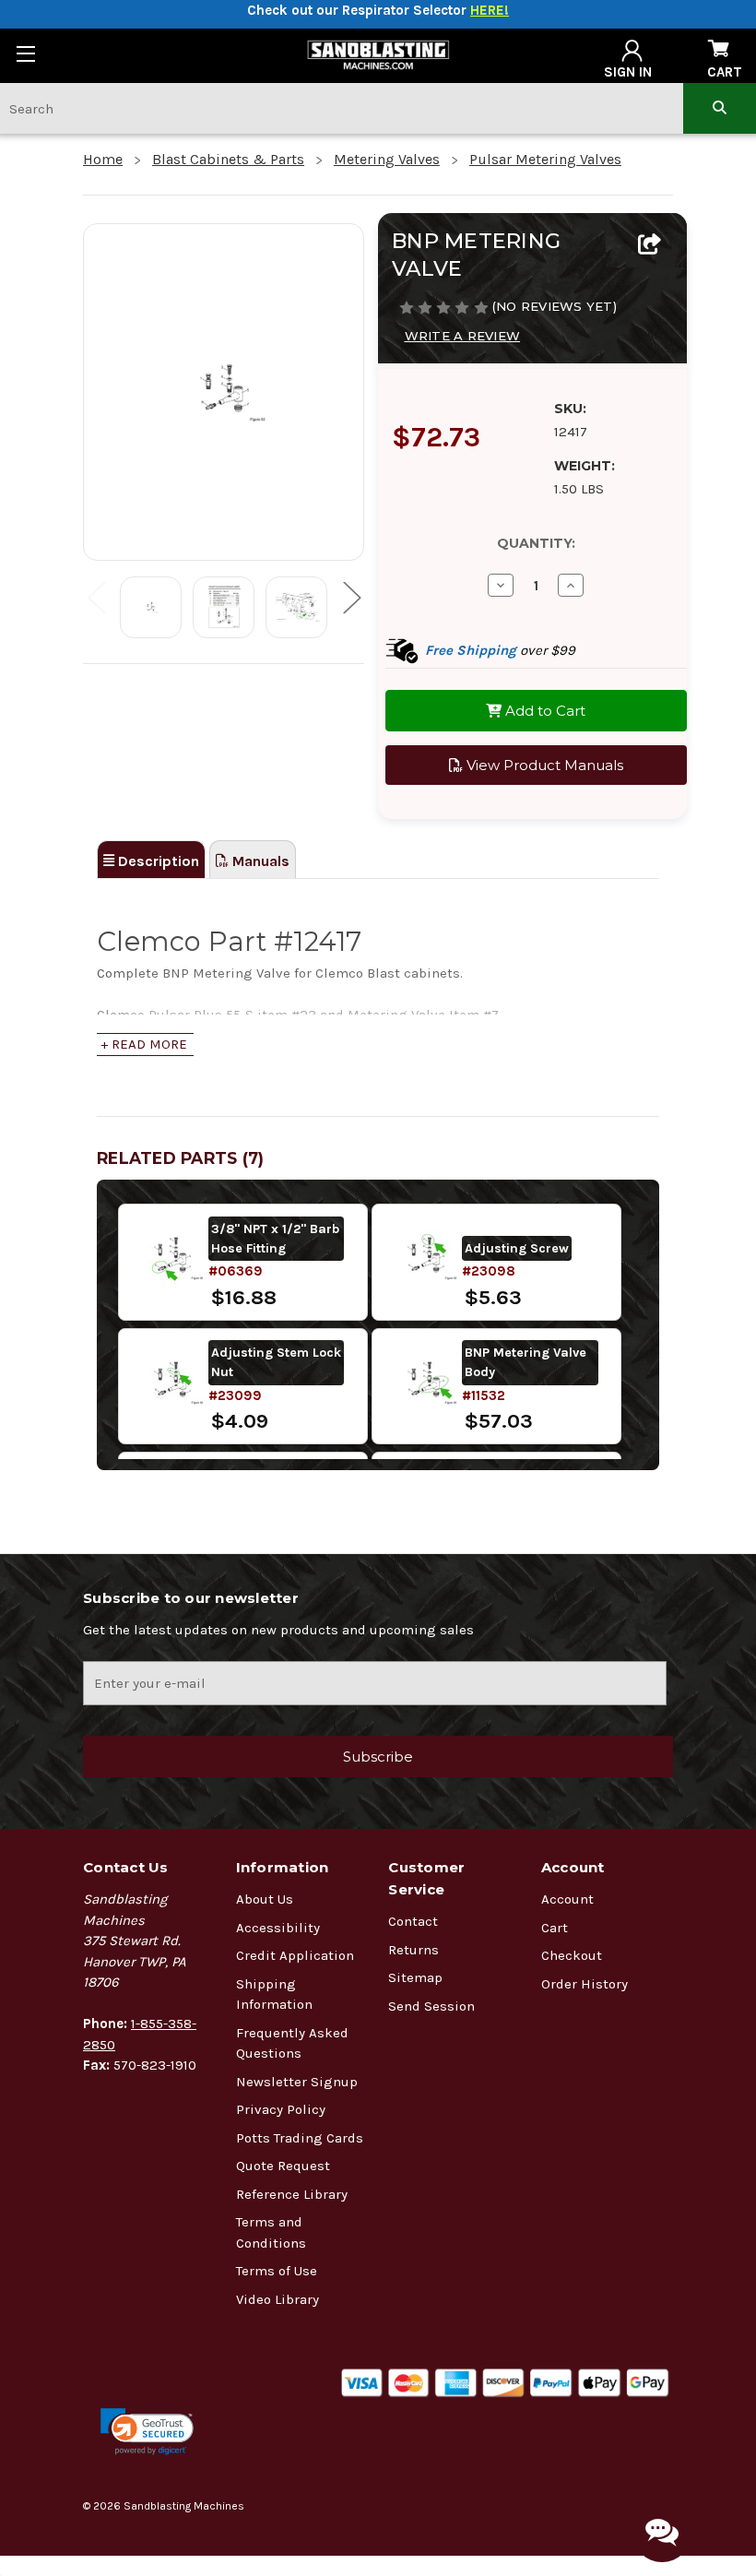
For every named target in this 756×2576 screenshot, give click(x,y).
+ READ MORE (144, 1044)
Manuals (259, 861)
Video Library (278, 2299)
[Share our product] (650, 245)
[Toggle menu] (25, 53)
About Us (265, 1899)
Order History (585, 1984)
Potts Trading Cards (300, 2138)
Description (157, 861)
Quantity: (536, 543)
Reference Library (292, 2194)
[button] (147, 2432)
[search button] (720, 108)
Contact (413, 1921)
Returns (413, 1950)
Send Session (431, 2006)
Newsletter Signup (297, 2082)
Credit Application (295, 1955)
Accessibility (278, 1928)
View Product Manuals (543, 765)
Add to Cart (543, 711)
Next (351, 596)
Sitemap (415, 1977)
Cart (555, 1928)
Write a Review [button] (463, 336)
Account (567, 1899)
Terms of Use (277, 2271)
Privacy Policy (281, 2109)
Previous (96, 596)
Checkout (572, 1955)
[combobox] (342, 108)
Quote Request (283, 2166)
